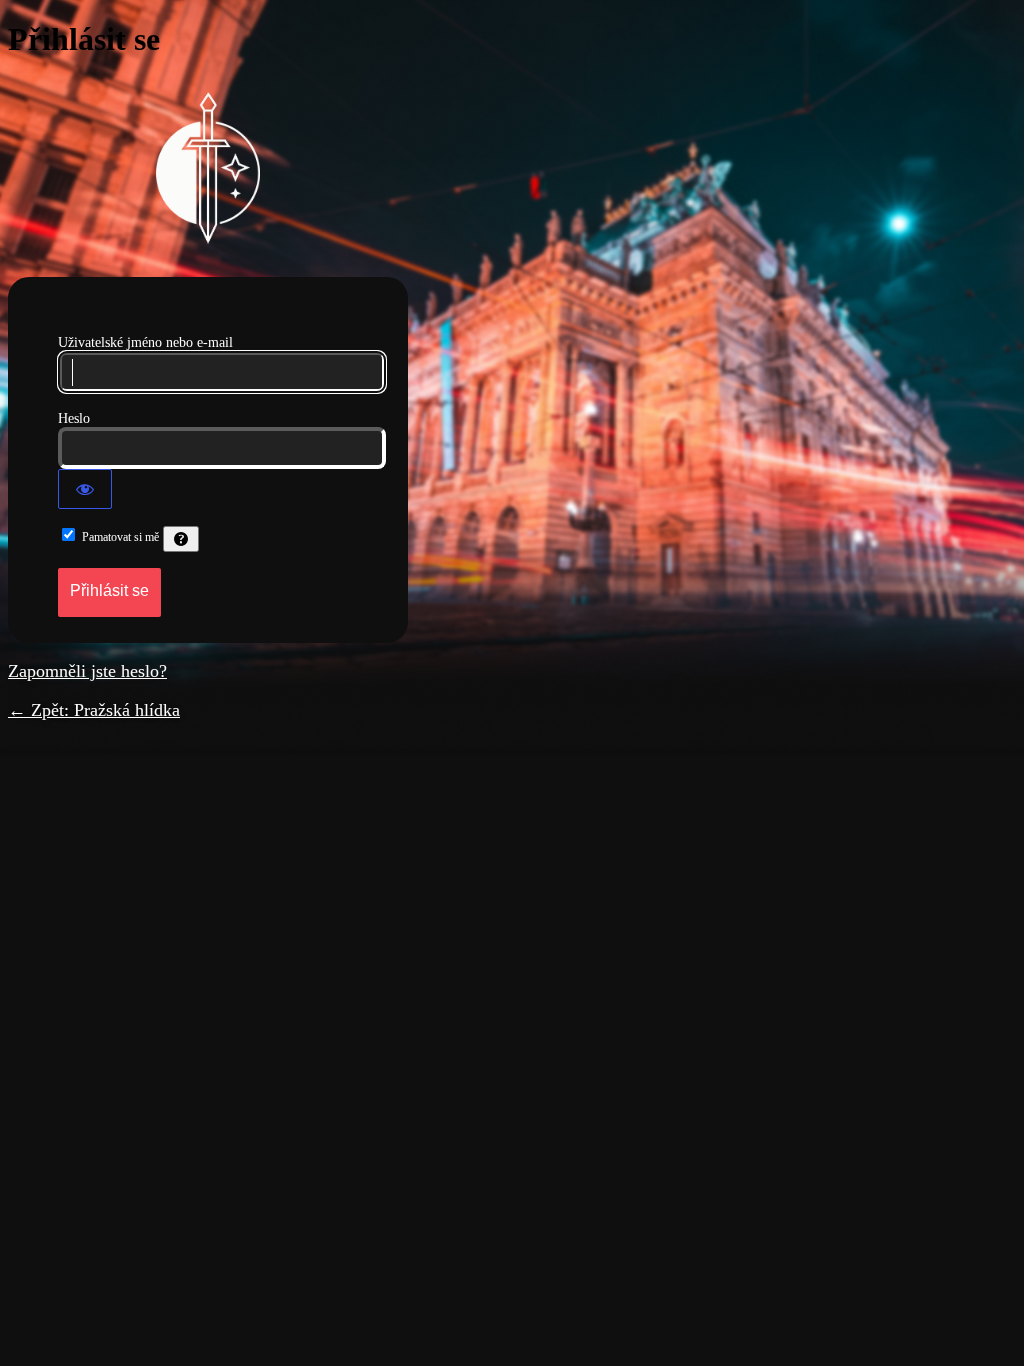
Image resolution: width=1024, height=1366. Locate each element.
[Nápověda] (181, 539)
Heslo (74, 418)
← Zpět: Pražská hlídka (94, 710)
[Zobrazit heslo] (85, 489)
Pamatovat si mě (120, 537)
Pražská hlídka (208, 168)
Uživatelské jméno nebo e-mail (145, 342)
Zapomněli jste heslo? (87, 671)
